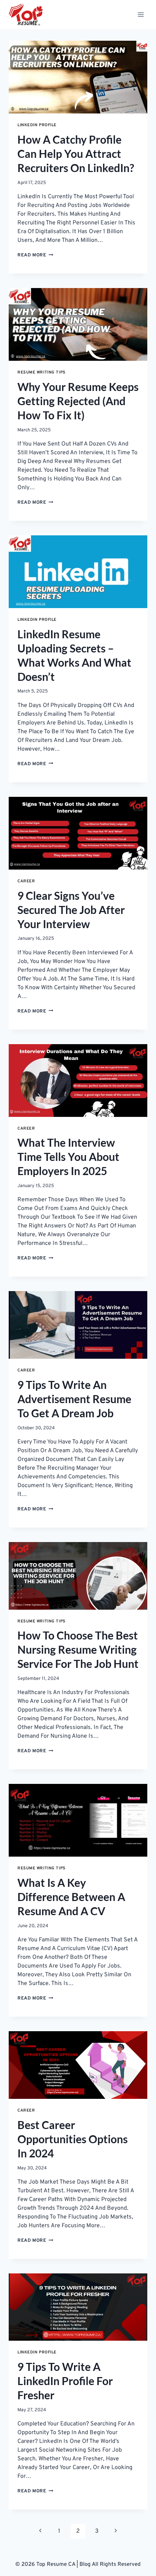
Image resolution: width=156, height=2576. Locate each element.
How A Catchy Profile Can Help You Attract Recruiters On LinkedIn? (76, 153)
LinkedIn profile (37, 125)
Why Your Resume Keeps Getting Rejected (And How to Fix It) (78, 401)
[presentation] (78, 77)
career (26, 881)
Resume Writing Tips (42, 372)
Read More (35, 255)
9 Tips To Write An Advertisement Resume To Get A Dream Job (74, 1399)
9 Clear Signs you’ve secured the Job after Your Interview (71, 910)
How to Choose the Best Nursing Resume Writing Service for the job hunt (78, 1649)
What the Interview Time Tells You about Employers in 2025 (68, 1157)
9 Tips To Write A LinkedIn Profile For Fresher (65, 2381)
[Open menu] (141, 14)
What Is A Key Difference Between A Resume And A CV (71, 1897)
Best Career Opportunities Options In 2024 (73, 2139)
